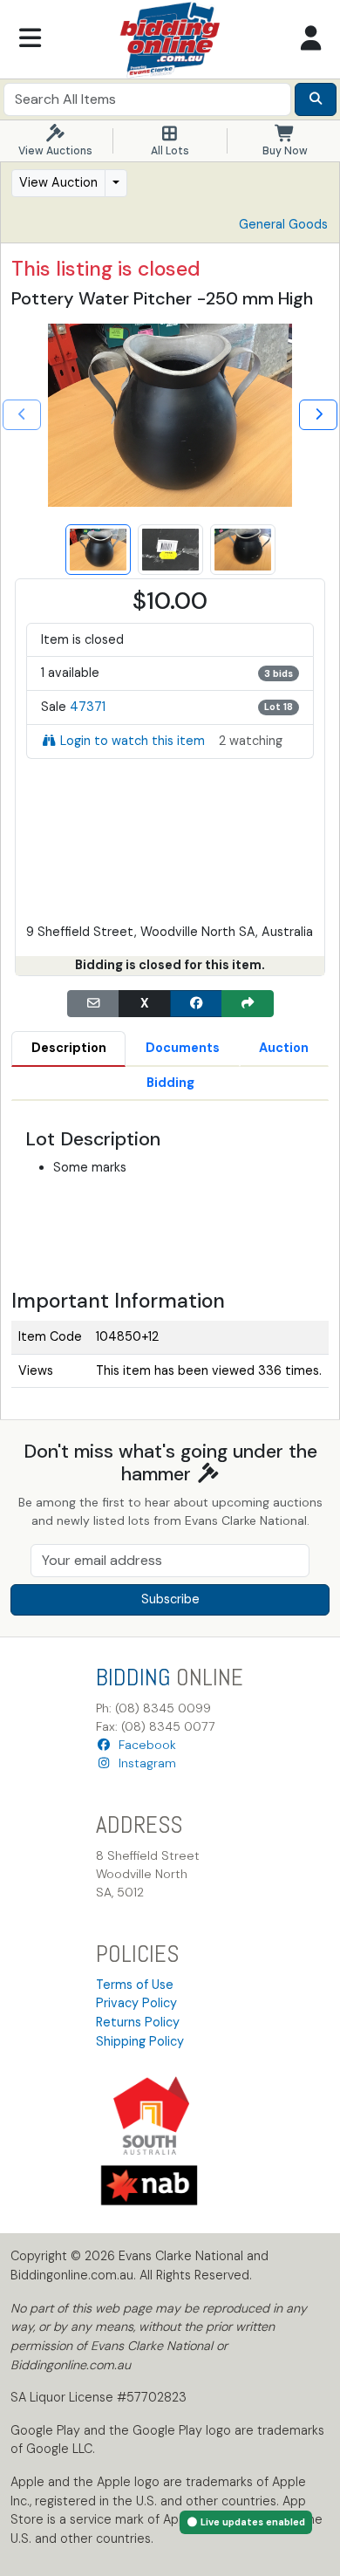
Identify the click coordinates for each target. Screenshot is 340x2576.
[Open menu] (30, 39)
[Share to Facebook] (196, 1004)
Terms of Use (135, 1985)
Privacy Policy (136, 2003)
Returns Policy (138, 2022)
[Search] (316, 99)
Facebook (144, 1745)
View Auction (58, 182)
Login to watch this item (133, 741)
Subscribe (170, 1599)
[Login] (310, 39)
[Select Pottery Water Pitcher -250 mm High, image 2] (170, 550)
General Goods (283, 224)
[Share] (248, 1004)
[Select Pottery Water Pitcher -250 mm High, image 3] (243, 550)
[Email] (93, 1004)
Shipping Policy (140, 2041)
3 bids (279, 673)
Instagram (144, 1763)
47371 (88, 707)
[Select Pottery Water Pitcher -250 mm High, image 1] (98, 550)
